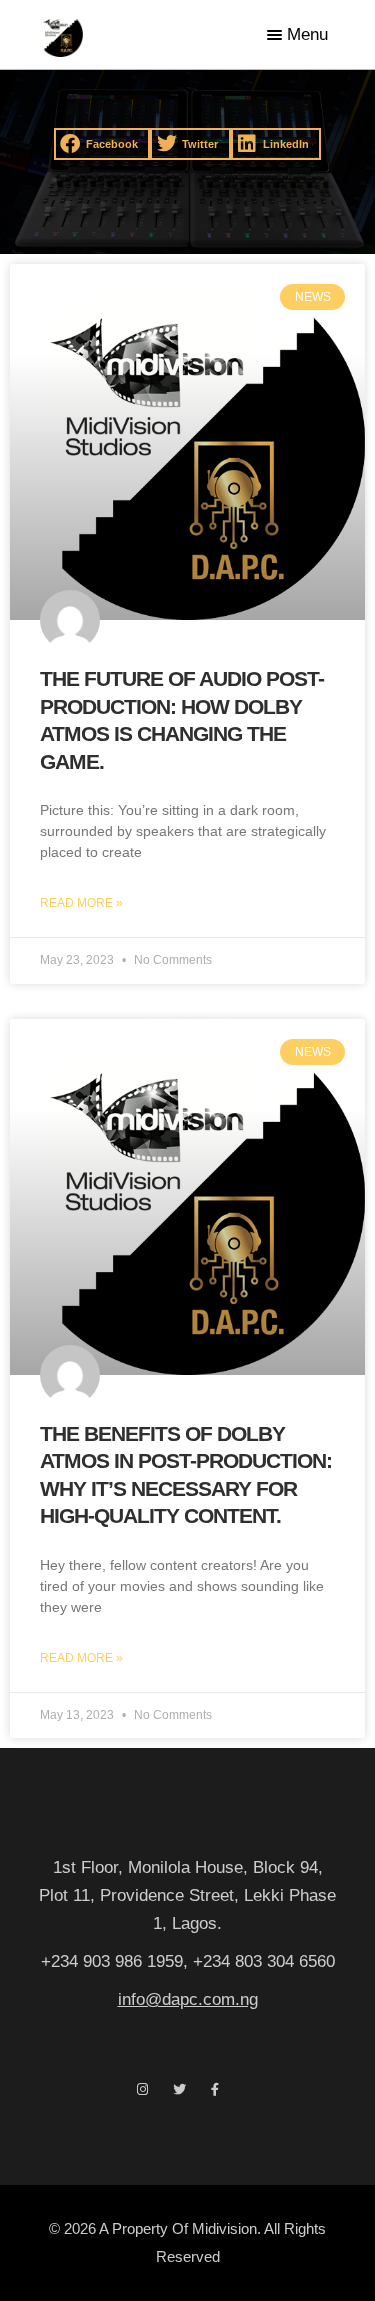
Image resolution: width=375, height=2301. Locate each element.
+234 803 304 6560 (264, 1961)
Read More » (81, 903)
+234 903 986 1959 (112, 1961)
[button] (102, 144)
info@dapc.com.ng (188, 1999)
